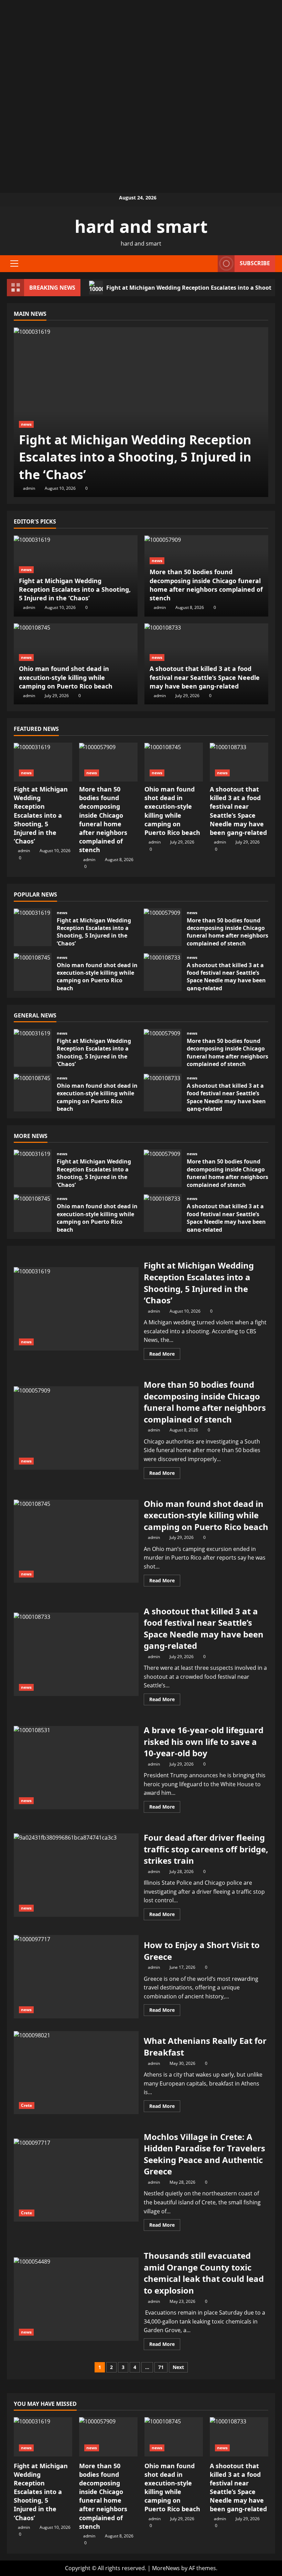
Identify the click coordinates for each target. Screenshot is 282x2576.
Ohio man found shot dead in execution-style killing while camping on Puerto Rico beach (66, 677)
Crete (27, 2105)
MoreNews (166, 2568)
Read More (165, 1355)
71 (161, 2367)
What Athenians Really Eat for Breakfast (76, 2073)
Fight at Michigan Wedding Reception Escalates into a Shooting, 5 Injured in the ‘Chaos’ (135, 457)
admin (29, 488)
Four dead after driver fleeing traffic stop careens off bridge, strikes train (76, 1875)
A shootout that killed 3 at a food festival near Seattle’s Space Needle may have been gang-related (205, 677)
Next (178, 2367)
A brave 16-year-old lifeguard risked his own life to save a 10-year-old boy (76, 1768)
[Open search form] (210, 264)
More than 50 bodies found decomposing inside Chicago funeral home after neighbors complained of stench (206, 585)
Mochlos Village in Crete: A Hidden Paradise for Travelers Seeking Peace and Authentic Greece (76, 2180)
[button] (14, 263)
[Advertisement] (141, 48)
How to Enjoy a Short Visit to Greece (76, 1977)
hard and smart (141, 226)
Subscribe (255, 263)
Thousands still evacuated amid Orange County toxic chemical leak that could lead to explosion (76, 2299)
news (26, 424)
